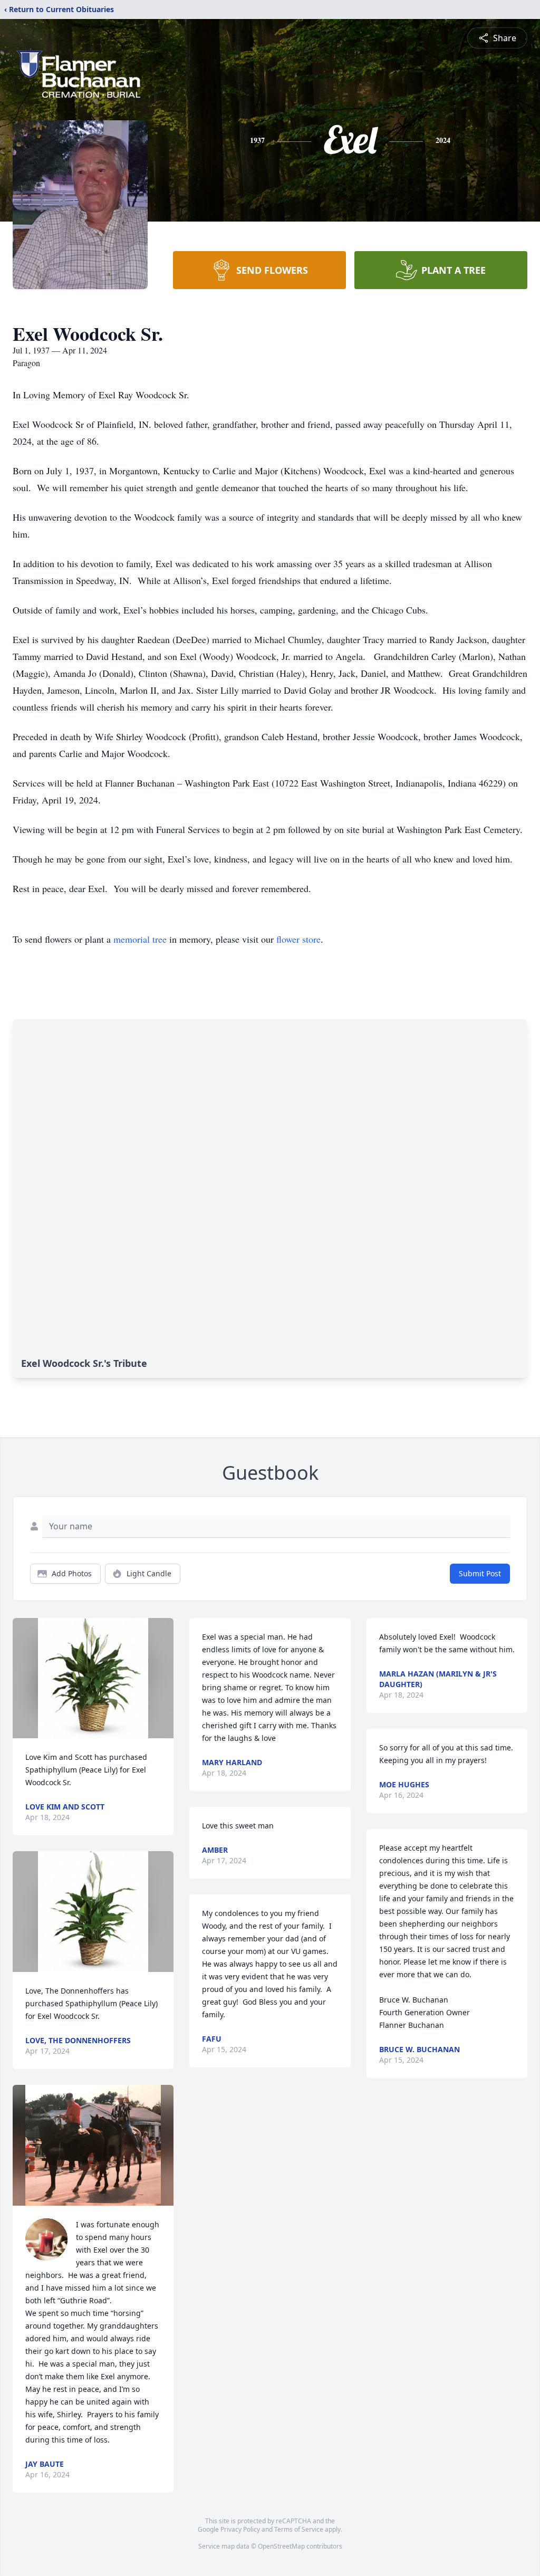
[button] (93, 1678)
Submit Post (480, 1573)
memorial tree (140, 939)
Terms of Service (299, 2529)
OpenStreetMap (281, 2546)
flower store (298, 939)
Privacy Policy (240, 2529)
